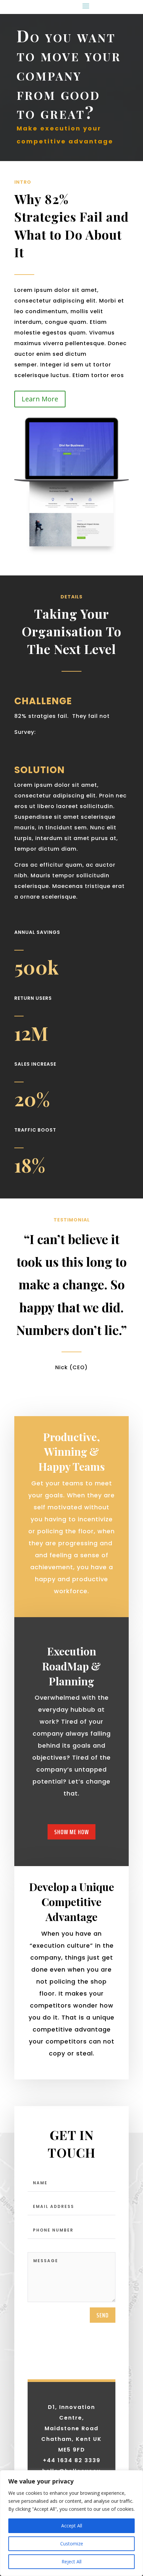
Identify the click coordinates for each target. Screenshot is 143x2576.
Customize (72, 2544)
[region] (71, 2523)
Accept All (72, 2526)
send (103, 2315)
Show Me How (71, 1832)
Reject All (71, 2562)
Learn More (40, 399)
